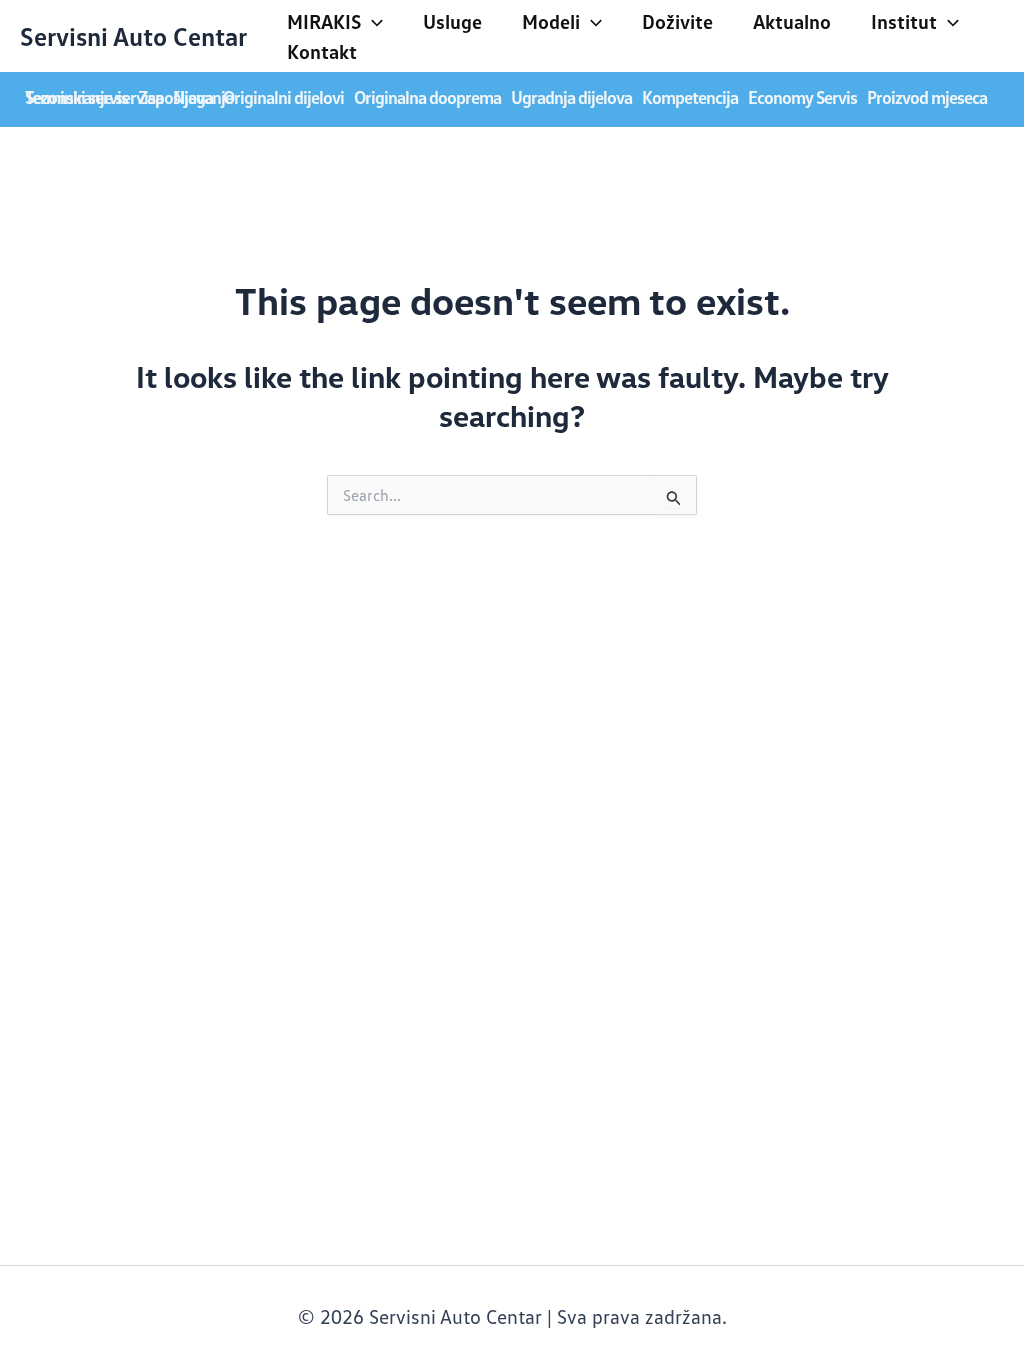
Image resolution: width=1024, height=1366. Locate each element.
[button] (372, 21)
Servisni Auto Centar (133, 36)
